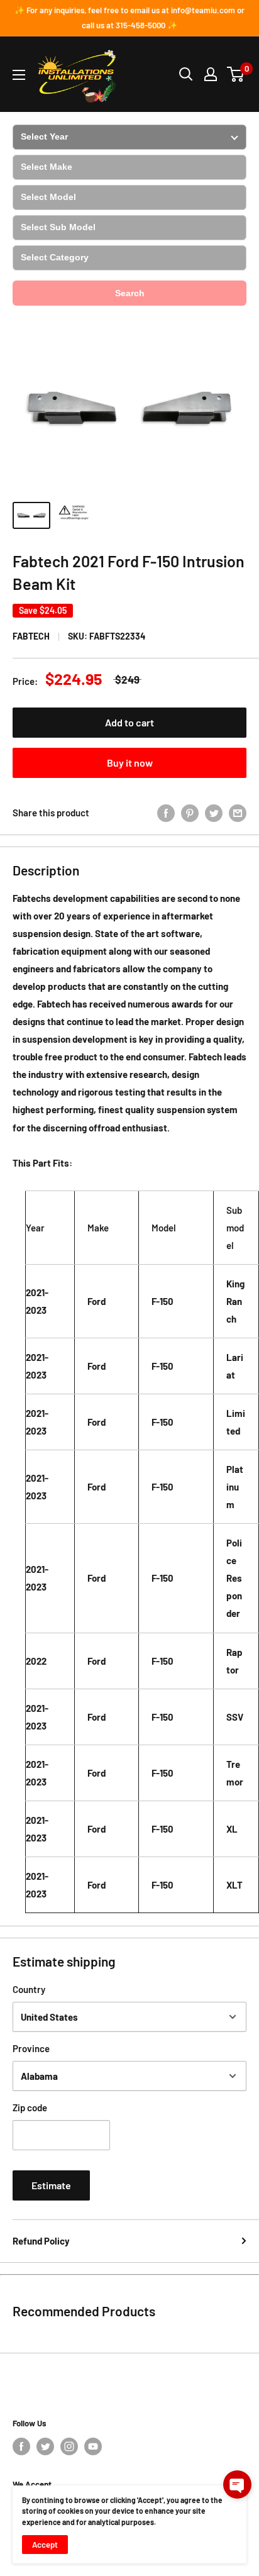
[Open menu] (19, 75)
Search (130, 293)
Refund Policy (41, 2241)
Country (29, 1989)
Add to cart (129, 722)
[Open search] (186, 74)
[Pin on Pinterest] (190, 813)
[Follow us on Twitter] (45, 2446)
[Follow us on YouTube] (93, 2446)
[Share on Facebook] (166, 813)
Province (31, 2048)
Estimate (51, 2185)
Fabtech (31, 636)
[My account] (211, 74)
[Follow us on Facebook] (21, 2446)
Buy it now (130, 763)
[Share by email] (238, 813)
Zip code (30, 2107)
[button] (237, 2484)
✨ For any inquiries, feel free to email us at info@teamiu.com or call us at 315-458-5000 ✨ (129, 18)
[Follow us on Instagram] (69, 2446)
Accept (45, 2545)
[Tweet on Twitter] (214, 813)
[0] (236, 74)
